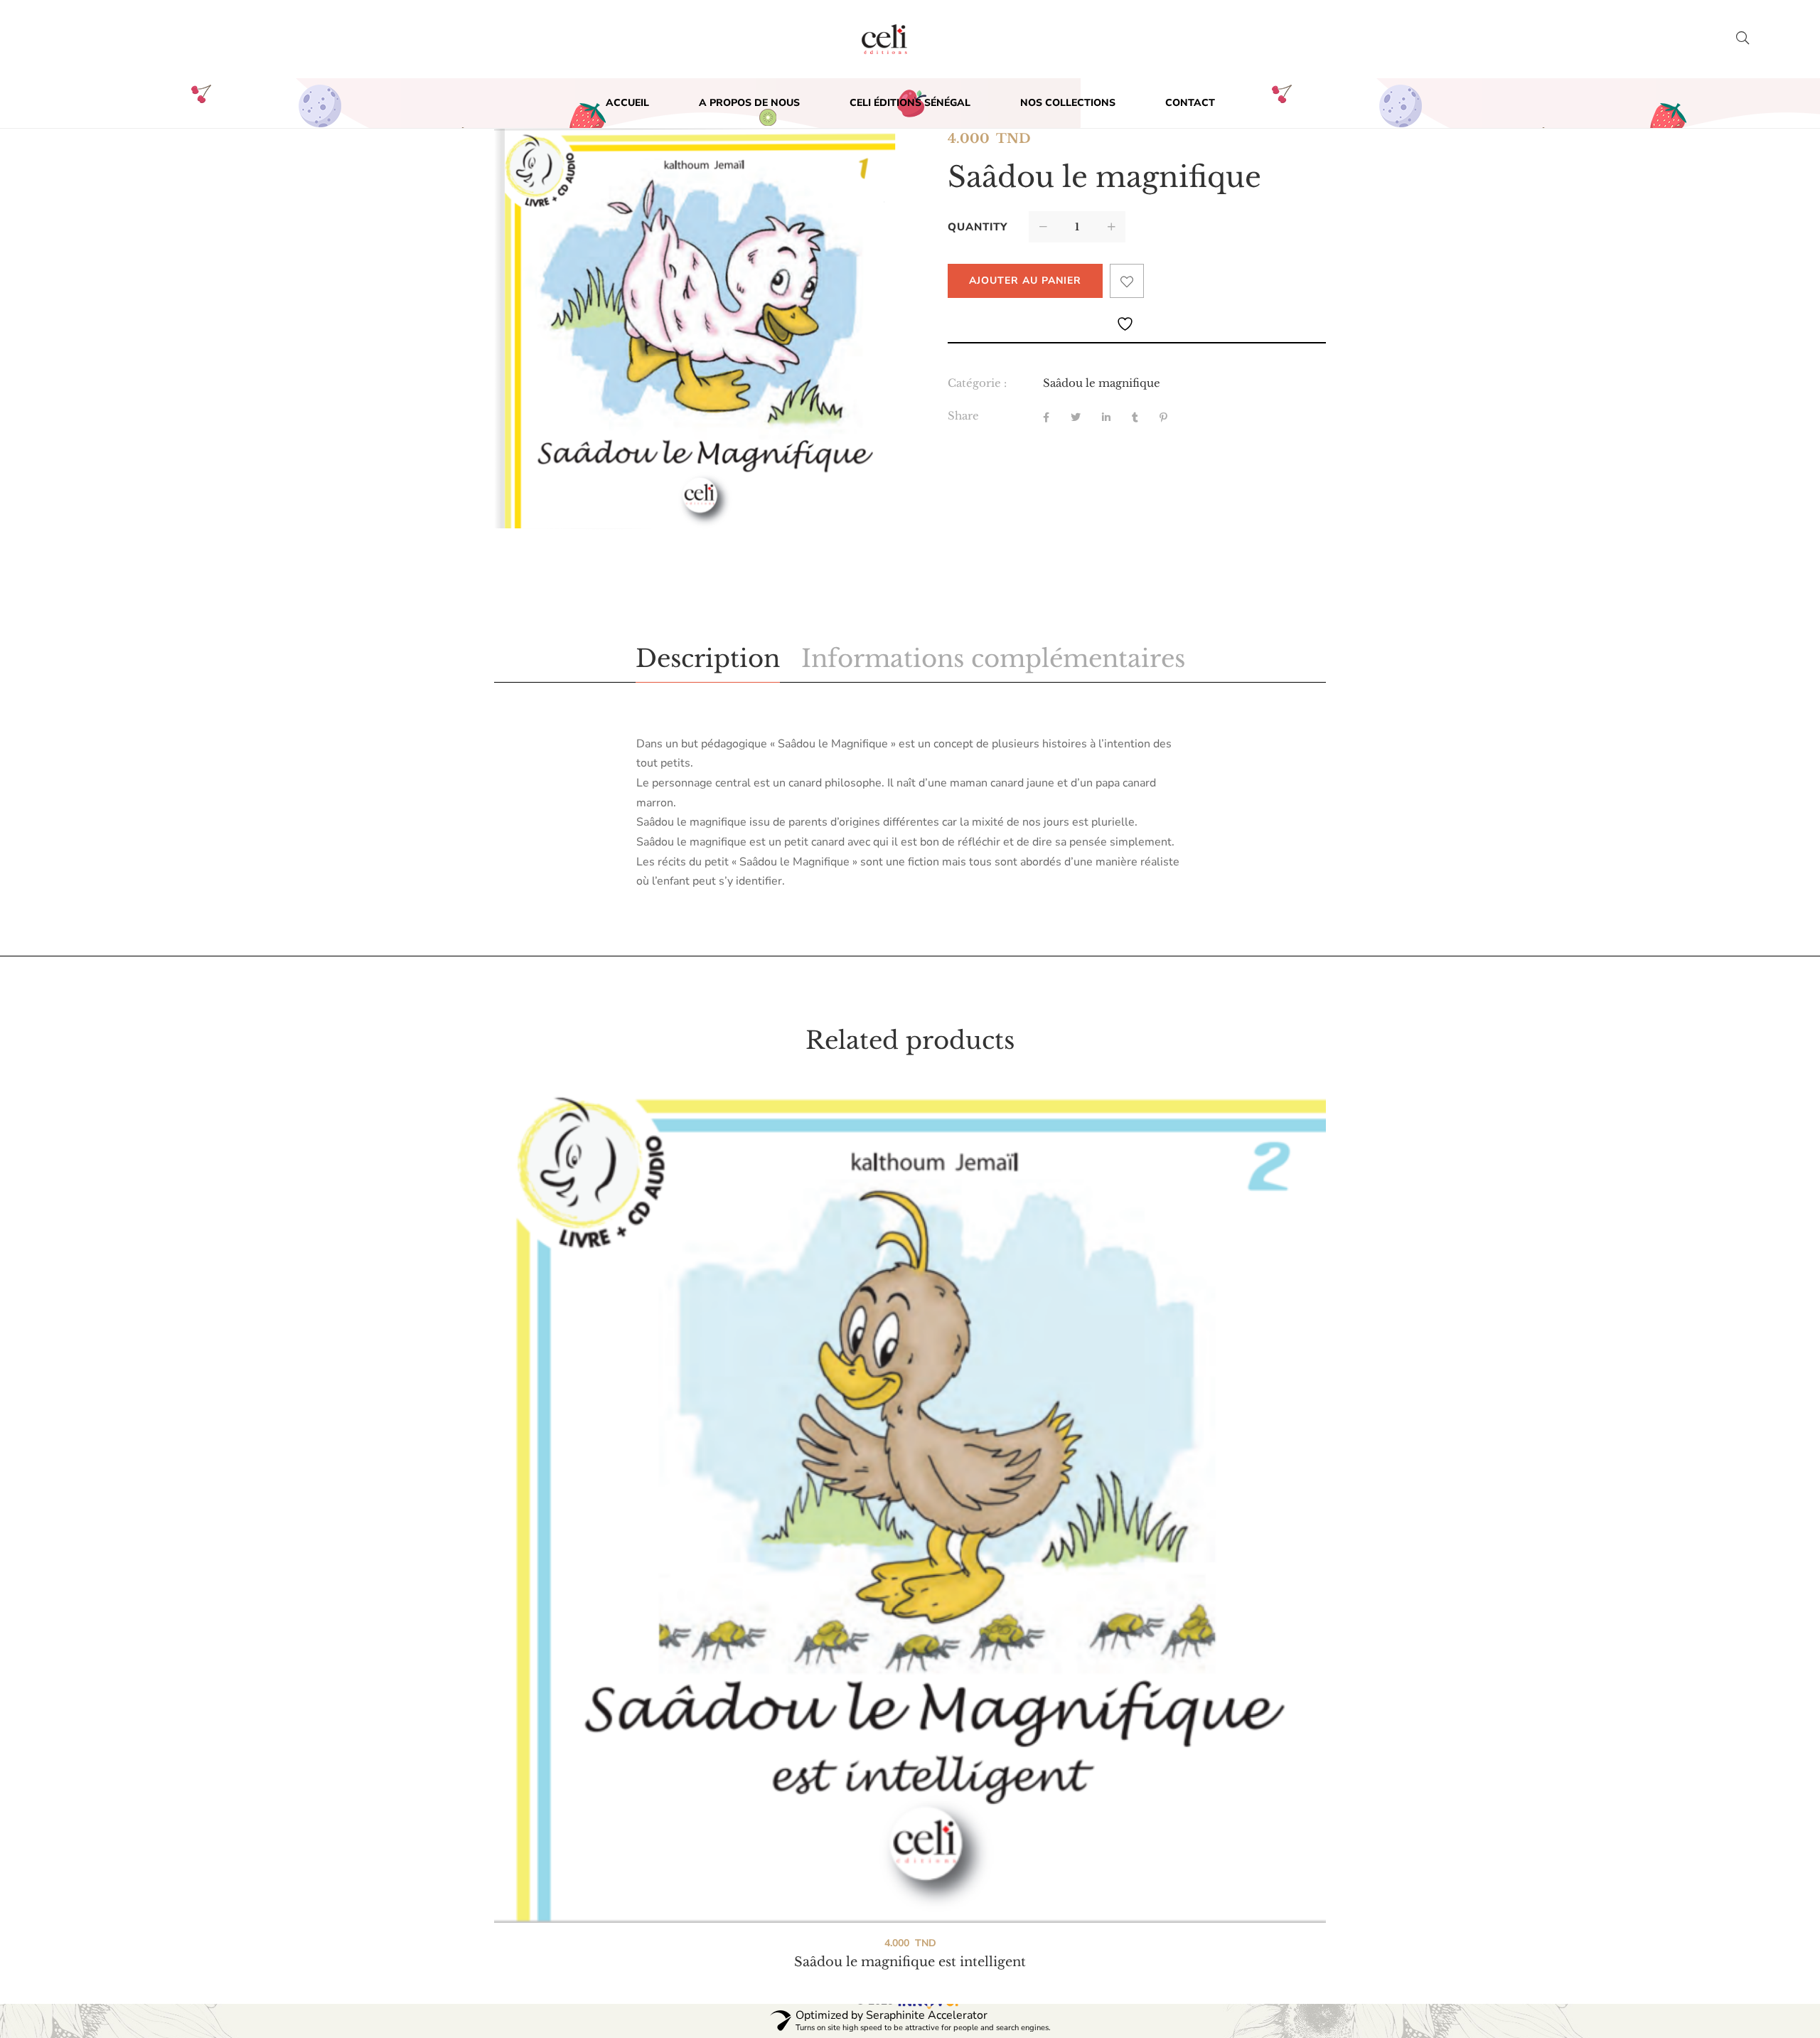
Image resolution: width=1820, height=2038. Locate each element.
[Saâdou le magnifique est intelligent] (910, 1507)
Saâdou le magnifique (1102, 383)
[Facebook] (1046, 418)
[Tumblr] (1135, 418)
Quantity (978, 227)
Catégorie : (977, 383)
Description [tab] (708, 658)
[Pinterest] (1163, 418)
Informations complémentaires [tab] (993, 658)
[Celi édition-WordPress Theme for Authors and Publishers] (884, 39)
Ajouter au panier (1025, 281)
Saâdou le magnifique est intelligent (910, 1962)
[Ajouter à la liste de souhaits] (1127, 281)
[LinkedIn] (1106, 418)
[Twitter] (1076, 418)
